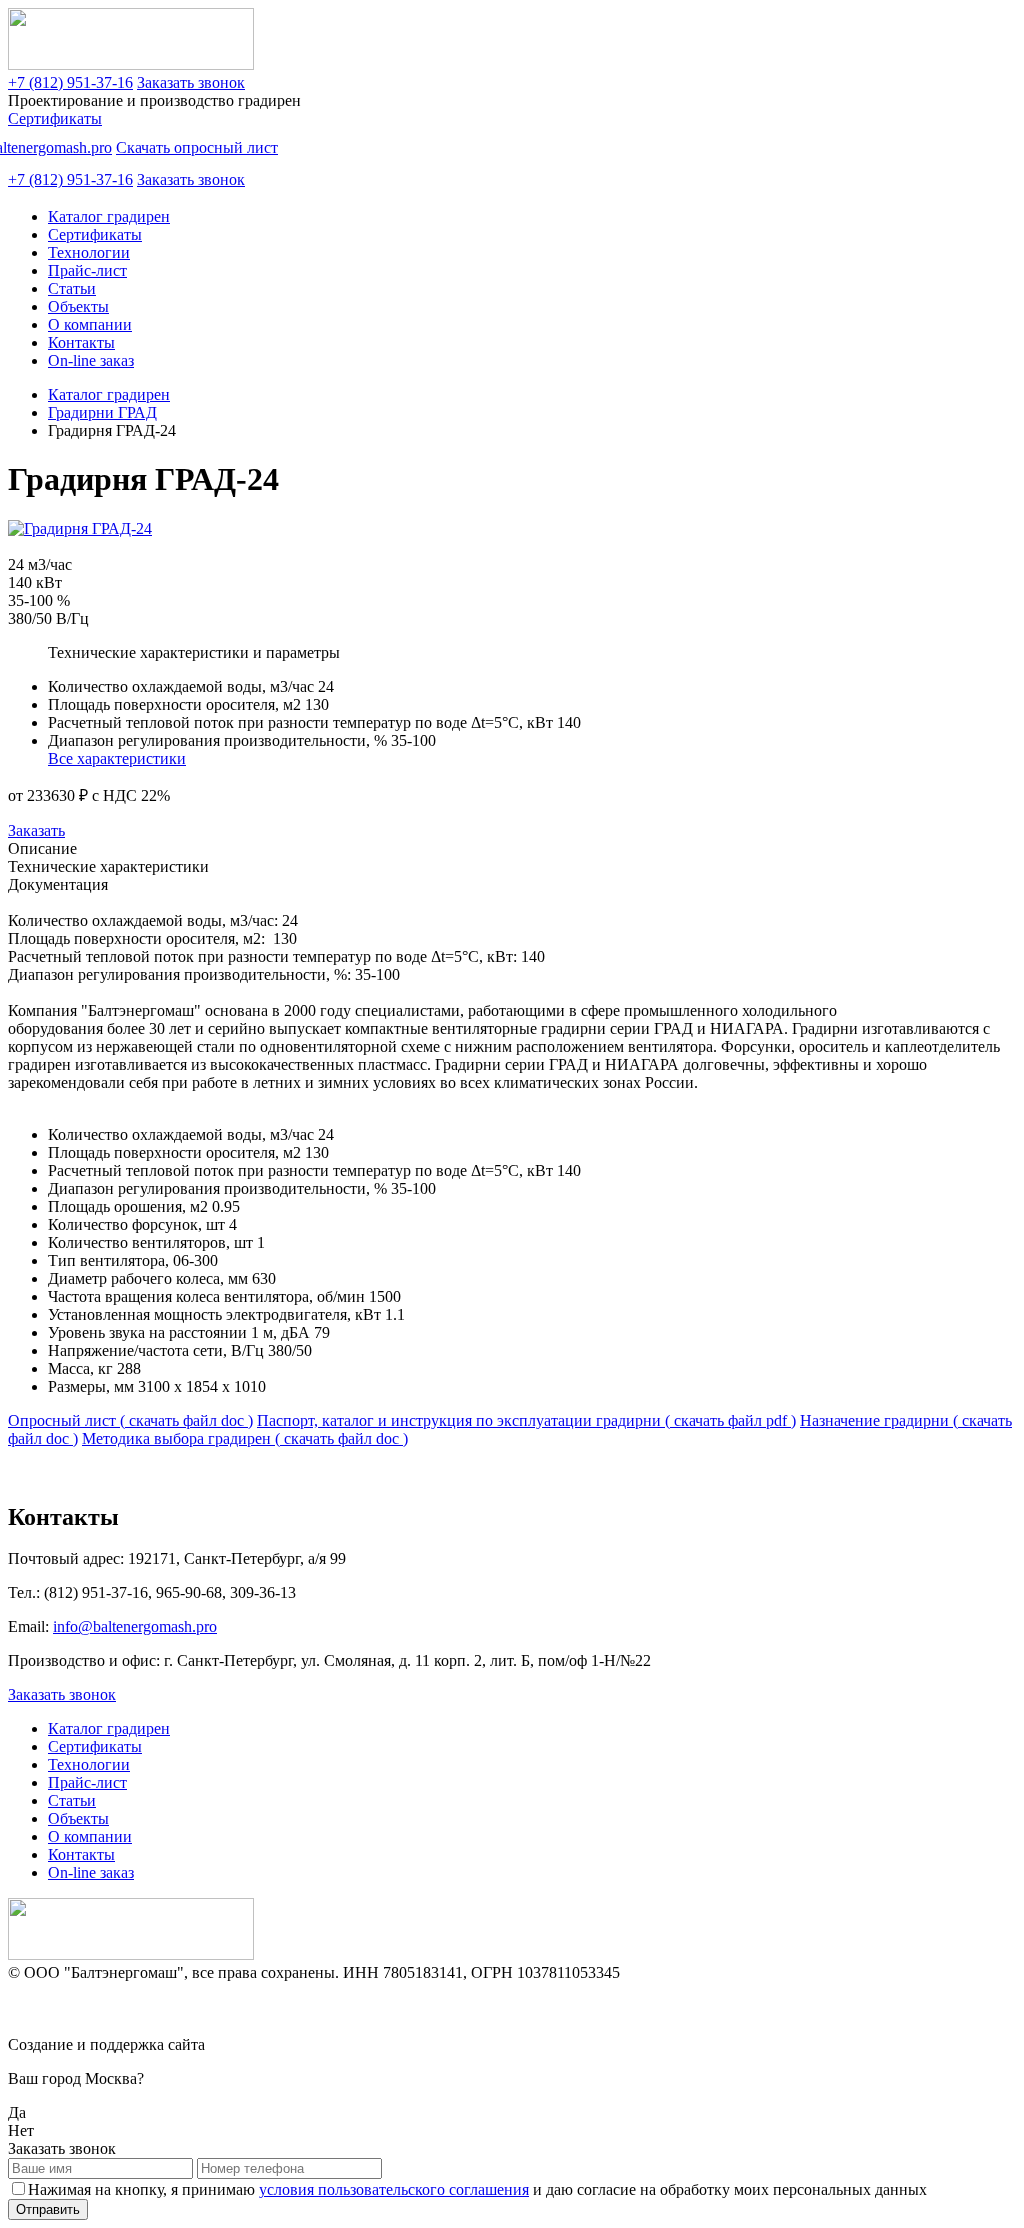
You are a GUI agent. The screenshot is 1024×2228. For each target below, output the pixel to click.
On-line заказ (91, 360)
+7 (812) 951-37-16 (70, 82)
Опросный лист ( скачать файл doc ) (130, 1420)
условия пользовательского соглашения (394, 2189)
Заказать (36, 830)
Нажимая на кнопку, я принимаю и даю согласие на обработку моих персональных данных (477, 2189)
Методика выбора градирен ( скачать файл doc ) (245, 1438)
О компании (90, 324)
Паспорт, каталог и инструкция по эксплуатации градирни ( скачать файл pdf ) (526, 1420)
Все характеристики (117, 758)
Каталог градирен (109, 216)
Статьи (72, 288)
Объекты (78, 306)
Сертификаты (55, 118)
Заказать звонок (191, 82)
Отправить (48, 2209)
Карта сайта (48, 2008)
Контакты (81, 342)
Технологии (89, 252)
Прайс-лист (87, 270)
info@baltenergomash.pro (135, 1626)
